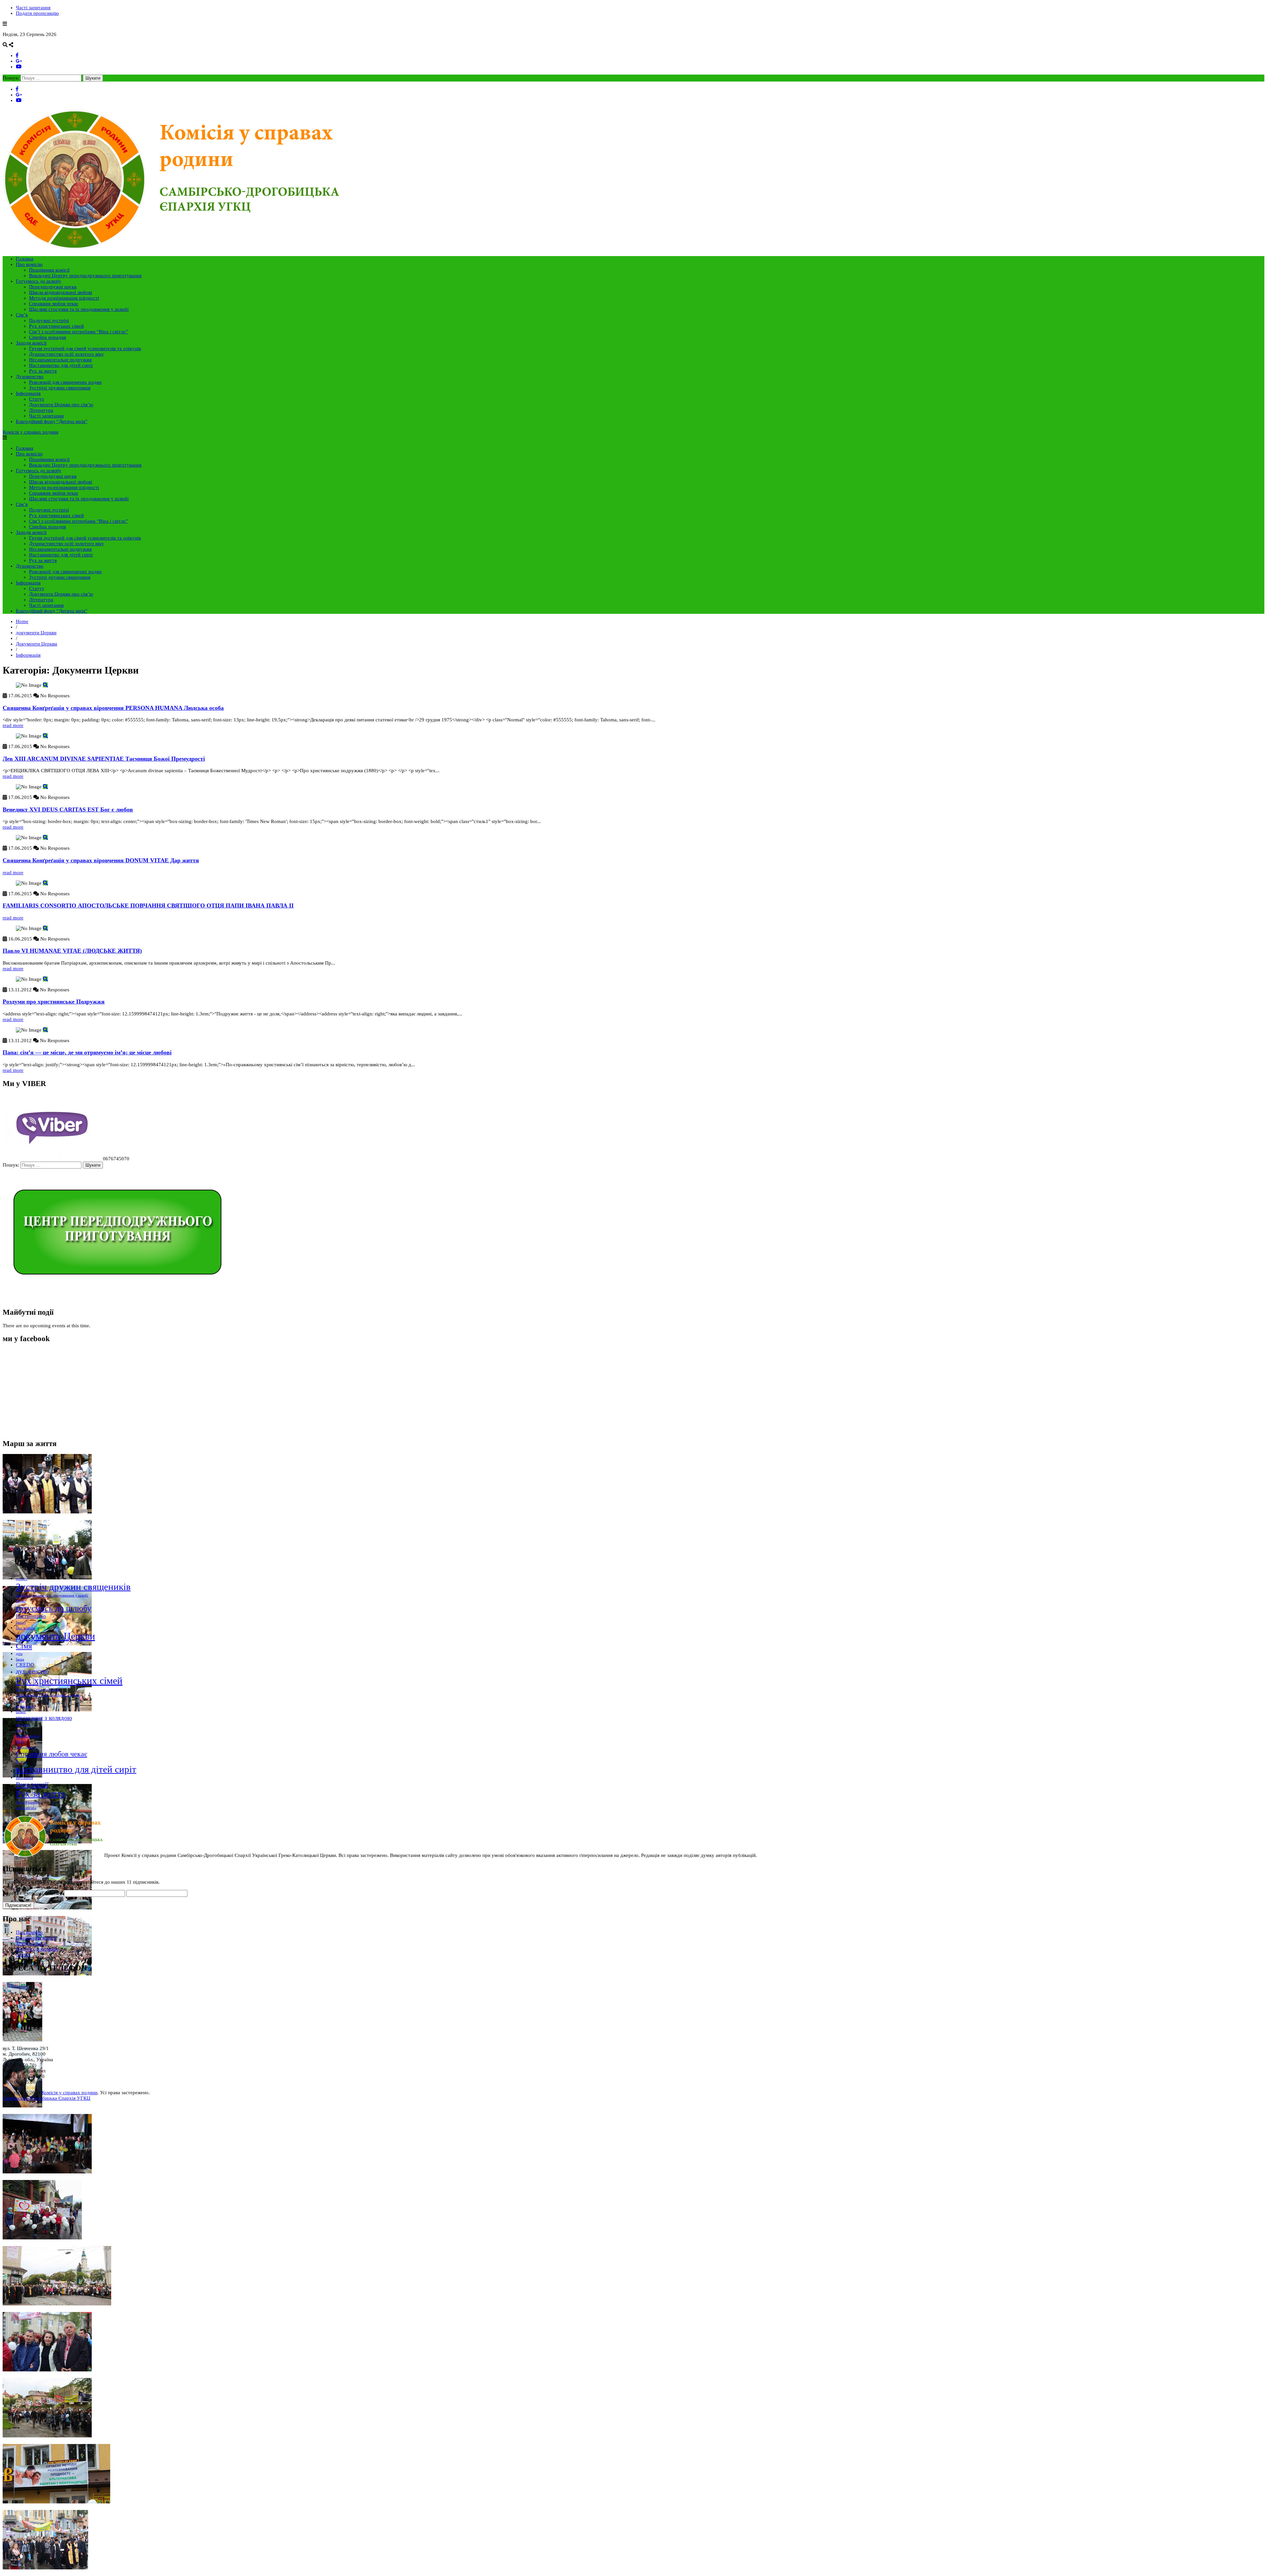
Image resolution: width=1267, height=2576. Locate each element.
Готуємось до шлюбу (39, 281)
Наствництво (31, 1616)
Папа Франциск (28, 1802)
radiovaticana (26, 1808)
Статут (37, 399)
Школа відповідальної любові (61, 292)
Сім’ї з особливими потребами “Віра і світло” (79, 332)
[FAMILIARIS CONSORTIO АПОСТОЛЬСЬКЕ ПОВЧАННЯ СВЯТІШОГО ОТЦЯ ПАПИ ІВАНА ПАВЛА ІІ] (45, 883)
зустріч (22, 1579)
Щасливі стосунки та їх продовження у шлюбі (79, 309)
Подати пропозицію (37, 13)
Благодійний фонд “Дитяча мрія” (52, 421)
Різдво (21, 1601)
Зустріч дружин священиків (73, 1587)
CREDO (25, 1665)
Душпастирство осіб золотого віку (66, 354)
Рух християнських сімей (56, 326)
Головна (25, 259)
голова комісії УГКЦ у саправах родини (48, 1695)
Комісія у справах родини (31, 432)
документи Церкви (36, 633)
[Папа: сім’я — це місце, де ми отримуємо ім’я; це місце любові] (45, 1030)
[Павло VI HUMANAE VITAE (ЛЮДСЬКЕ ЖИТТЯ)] (45, 928)
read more (13, 725)
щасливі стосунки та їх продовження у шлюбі (52, 1595)
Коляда (21, 1761)
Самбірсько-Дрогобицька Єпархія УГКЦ (47, 2098)
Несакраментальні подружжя (60, 360)
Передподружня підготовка (38, 1689)
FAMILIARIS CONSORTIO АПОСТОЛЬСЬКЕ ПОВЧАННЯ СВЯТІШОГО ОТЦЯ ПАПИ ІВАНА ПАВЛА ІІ (148, 906)
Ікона (20, 1659)
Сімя (24, 1646)
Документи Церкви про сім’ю (61, 405)
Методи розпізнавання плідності (64, 298)
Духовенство (30, 377)
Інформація (28, 393)
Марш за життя (28, 1736)
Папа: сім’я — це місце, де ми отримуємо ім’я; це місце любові (87, 1052)
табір (20, 1701)
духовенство (32, 1671)
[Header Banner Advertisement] (116, 1299)
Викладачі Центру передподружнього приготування (85, 276)
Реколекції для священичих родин (65, 382)
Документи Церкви (36, 644)
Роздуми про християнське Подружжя (54, 1002)
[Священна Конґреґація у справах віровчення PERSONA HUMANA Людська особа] (45, 685)
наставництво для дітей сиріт (76, 1769)
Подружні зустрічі (49, 320)
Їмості (21, 1622)
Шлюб (21, 1712)
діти (19, 1654)
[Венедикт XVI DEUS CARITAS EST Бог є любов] (45, 787)
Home (22, 621)
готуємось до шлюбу (54, 1608)
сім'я (19, 1730)
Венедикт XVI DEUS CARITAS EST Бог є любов (68, 809)
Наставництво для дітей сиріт (61, 365)
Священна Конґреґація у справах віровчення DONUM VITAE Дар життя (101, 860)
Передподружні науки (53, 287)
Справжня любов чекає (54, 304)
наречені (23, 1725)
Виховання (24, 1778)
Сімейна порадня (48, 337)
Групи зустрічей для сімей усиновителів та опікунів (85, 348)
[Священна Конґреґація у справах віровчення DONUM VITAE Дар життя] (45, 838)
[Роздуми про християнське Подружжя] (45, 979)
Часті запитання (33, 8)
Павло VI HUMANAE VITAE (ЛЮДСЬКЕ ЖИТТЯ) (72, 951)
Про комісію (29, 264)
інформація (25, 1747)
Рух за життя (43, 371)
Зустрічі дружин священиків (60, 388)
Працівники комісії (49, 270)
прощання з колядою (44, 1718)
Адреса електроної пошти (33, 1893)
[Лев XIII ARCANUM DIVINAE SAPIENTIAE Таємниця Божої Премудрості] (45, 736)
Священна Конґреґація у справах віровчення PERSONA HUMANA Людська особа (113, 708)
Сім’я (22, 315)
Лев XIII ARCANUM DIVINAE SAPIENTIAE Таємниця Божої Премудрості (104, 759)
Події (20, 1741)
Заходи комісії (31, 343)
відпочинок (25, 1706)
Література (41, 410)
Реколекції (32, 1784)
